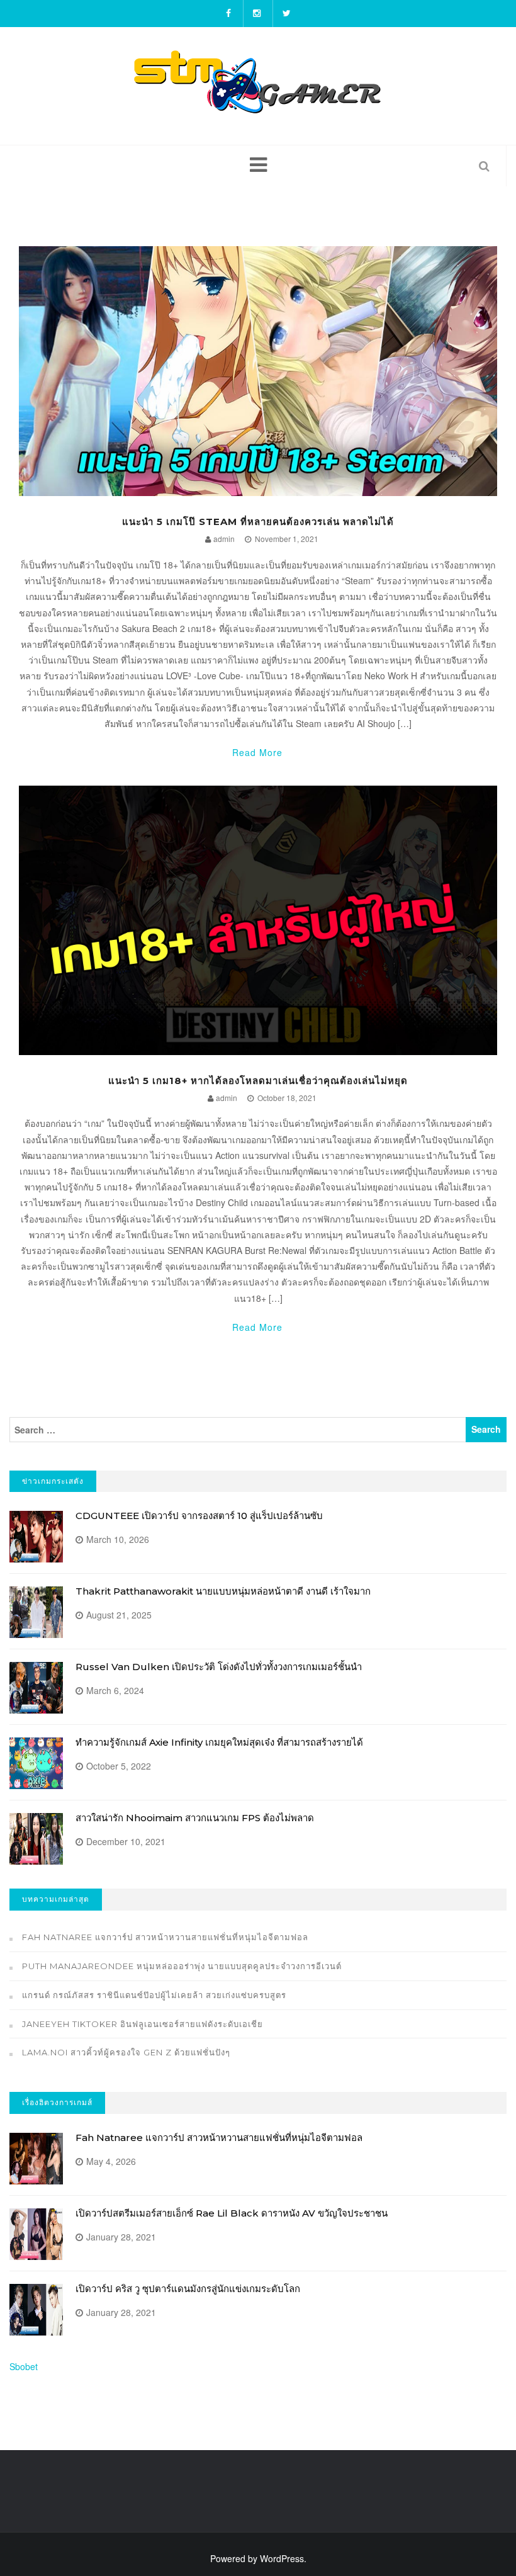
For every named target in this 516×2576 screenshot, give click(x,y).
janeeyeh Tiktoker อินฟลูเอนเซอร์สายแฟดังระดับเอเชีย (143, 2024)
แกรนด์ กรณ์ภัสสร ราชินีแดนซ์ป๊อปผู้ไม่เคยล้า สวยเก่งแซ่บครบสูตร (154, 1995)
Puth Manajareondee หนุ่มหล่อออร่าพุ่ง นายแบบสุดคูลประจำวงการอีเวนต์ (182, 1966)
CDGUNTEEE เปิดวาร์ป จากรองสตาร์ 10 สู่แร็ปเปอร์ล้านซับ (199, 1516)
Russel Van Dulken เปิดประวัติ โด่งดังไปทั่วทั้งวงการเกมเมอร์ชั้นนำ (219, 1667)
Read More (257, 752)
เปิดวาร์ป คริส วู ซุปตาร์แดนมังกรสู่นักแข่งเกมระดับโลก (188, 2289)
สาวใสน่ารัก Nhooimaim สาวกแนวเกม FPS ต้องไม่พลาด (195, 1818)
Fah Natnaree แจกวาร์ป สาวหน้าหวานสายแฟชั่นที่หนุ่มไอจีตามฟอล (165, 1937)
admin (224, 539)
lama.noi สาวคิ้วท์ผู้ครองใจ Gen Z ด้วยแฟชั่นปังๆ (126, 2052)
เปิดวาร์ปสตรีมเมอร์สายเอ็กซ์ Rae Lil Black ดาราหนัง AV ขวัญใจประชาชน (232, 2213)
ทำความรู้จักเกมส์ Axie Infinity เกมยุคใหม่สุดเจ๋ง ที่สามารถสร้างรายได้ (219, 1742)
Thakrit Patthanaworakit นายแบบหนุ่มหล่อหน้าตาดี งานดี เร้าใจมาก (223, 1591)
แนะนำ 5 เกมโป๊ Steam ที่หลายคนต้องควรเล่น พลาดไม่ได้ (258, 522)
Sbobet (24, 2366)
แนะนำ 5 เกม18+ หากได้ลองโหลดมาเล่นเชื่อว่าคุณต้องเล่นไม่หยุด (258, 1081)
